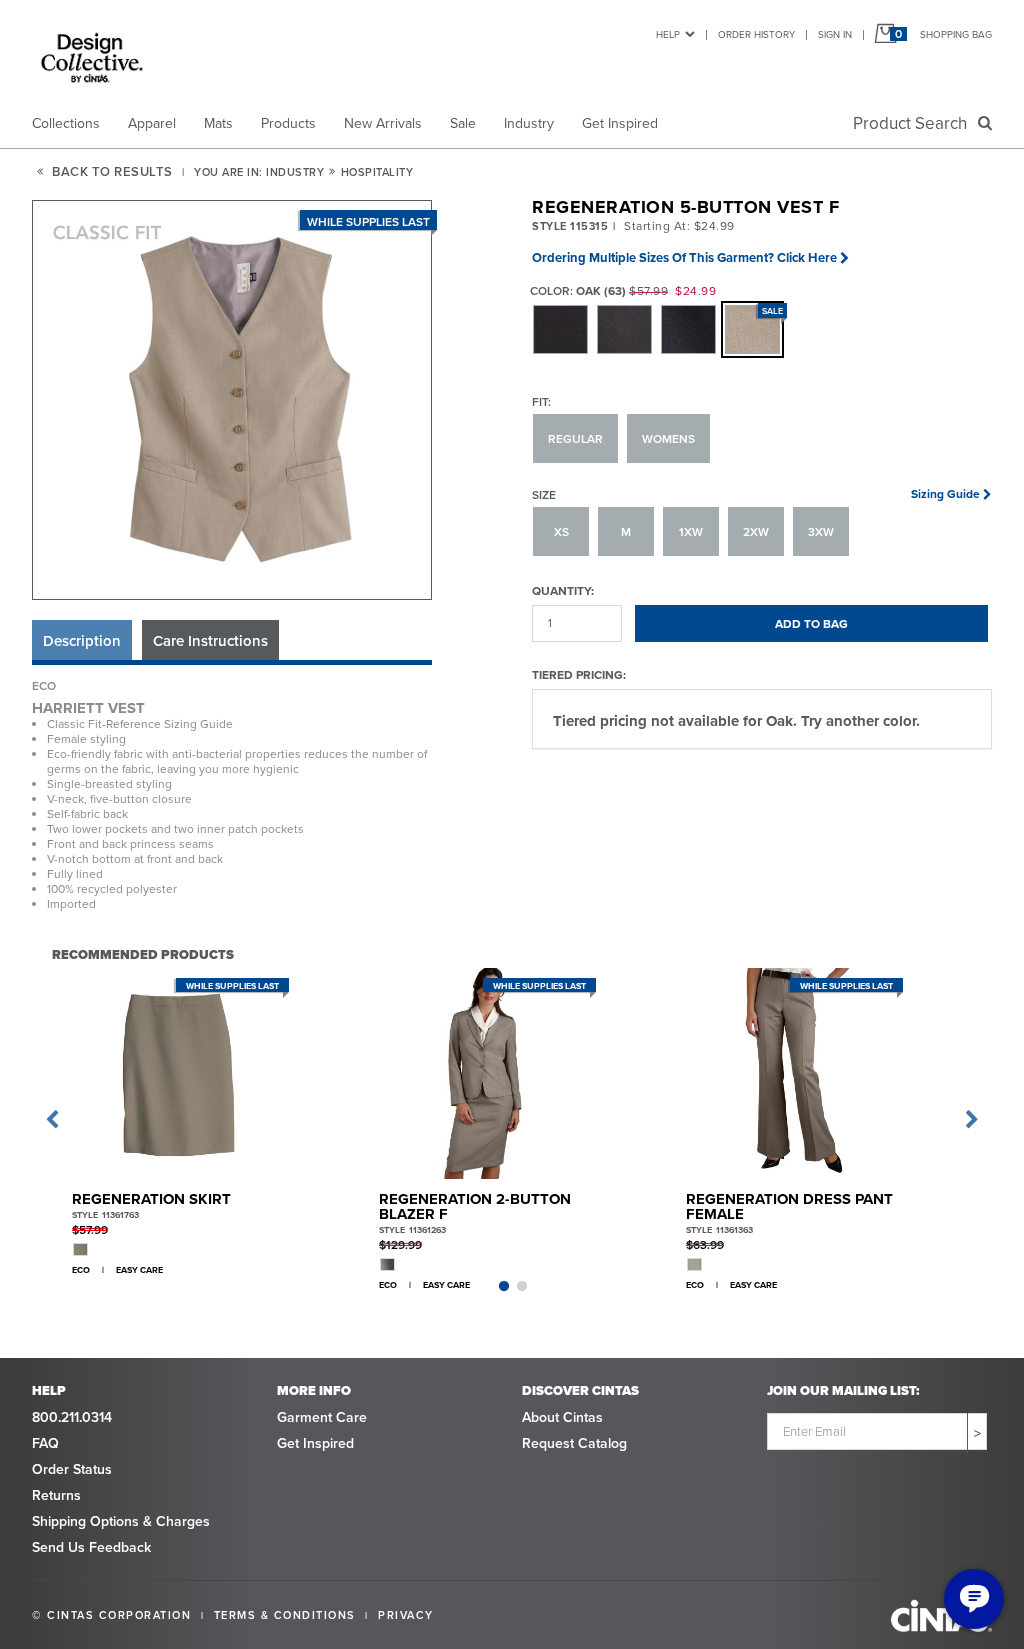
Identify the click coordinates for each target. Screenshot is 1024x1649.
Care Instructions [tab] (210, 640)
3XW (821, 531)
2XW (756, 531)
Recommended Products (143, 954)
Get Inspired (620, 123)
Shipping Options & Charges (121, 1521)
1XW (691, 531)
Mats (218, 123)
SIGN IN (835, 34)
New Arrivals (383, 123)
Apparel (152, 123)
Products (288, 123)
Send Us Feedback (91, 1547)
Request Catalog (574, 1443)
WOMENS (668, 438)
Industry (529, 123)
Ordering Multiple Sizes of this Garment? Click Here (684, 257)
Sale (463, 123)
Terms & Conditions (285, 1615)
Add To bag (811, 623)
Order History (756, 34)
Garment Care (322, 1417)
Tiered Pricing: (579, 674)
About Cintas (562, 1417)
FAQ (45, 1443)
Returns (56, 1495)
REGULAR (575, 438)
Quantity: (563, 590)
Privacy (406, 1615)
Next (972, 1120)
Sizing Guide (945, 493)
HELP (668, 34)
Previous (52, 1120)
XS (561, 531)
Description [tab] (82, 640)
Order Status (72, 1469)
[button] (233, 401)
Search (914, 123)
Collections (66, 123)
